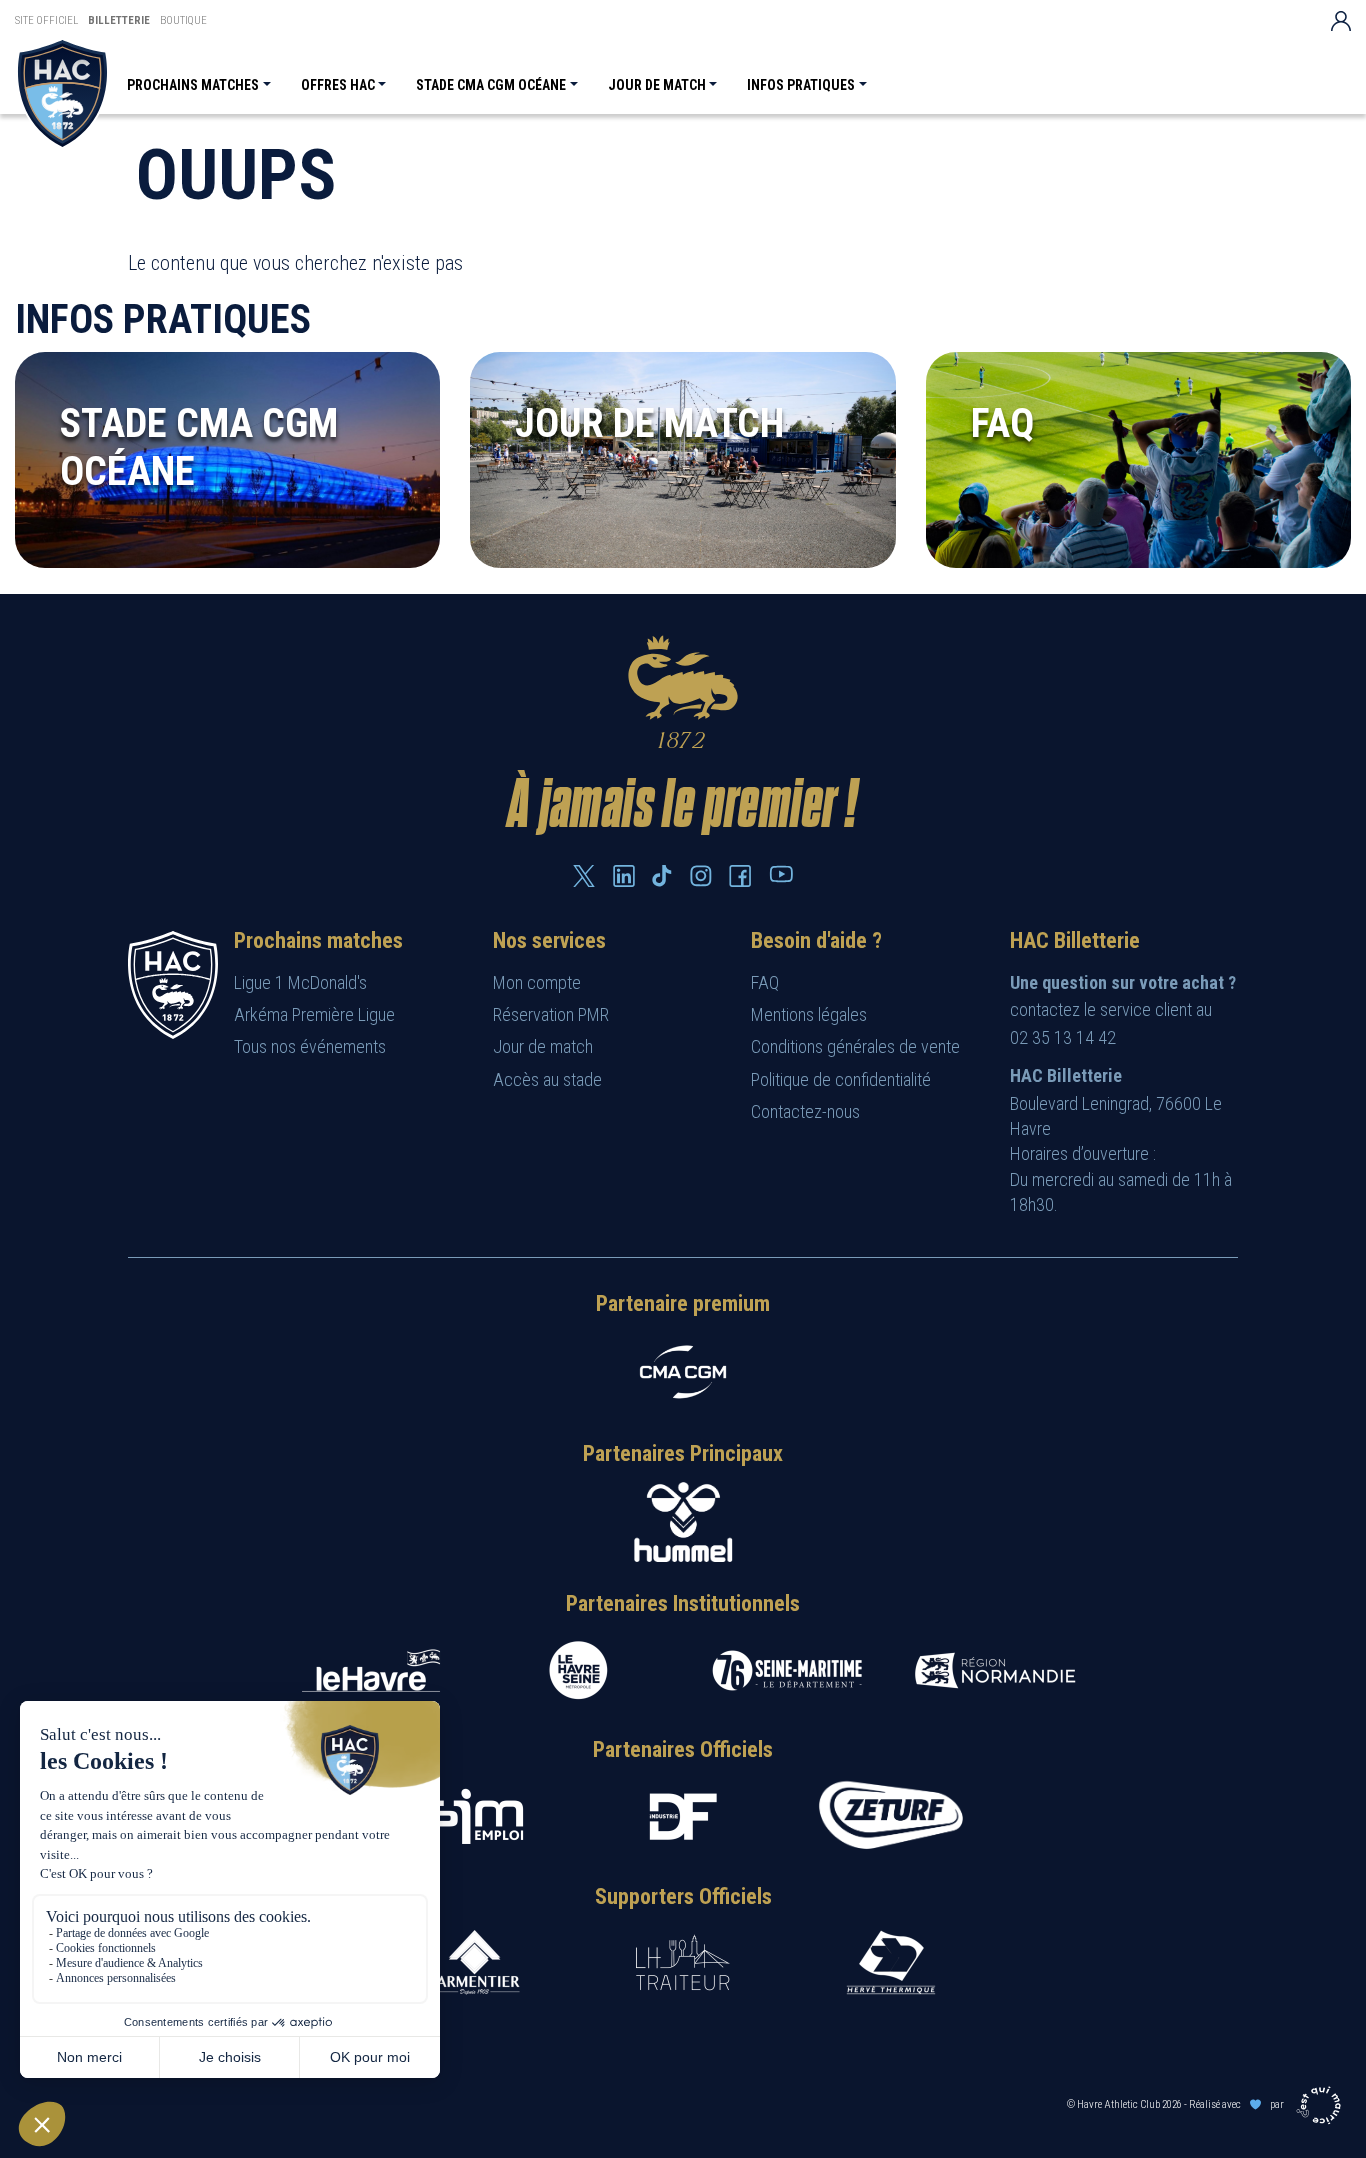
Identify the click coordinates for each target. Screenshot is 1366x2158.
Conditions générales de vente (855, 1046)
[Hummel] (683, 1522)
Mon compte (537, 982)
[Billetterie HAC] (62, 93)
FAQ (765, 982)
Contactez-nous (805, 1111)
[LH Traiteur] (683, 1962)
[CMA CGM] (683, 1372)
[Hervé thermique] (891, 1962)
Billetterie (119, 20)
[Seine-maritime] (787, 1670)
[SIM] (475, 1816)
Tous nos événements (310, 1046)
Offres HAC (338, 85)
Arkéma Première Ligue (314, 1014)
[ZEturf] (891, 1816)
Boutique (183, 20)
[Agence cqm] (1321, 2104)
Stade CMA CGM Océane (491, 85)
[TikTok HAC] (662, 876)
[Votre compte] (1341, 20)
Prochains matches (193, 85)
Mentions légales (809, 1014)
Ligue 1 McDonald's (300, 982)
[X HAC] (584, 876)
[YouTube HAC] (781, 874)
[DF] (683, 1816)
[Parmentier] (475, 1962)
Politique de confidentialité (841, 1079)
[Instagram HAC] (701, 876)
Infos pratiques (801, 85)
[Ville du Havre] (371, 1670)
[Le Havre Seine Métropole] (579, 1670)
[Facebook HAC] (740, 876)
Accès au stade (547, 1079)
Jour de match (657, 85)
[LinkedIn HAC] (624, 876)
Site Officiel (46, 20)
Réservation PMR (551, 1014)
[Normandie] (995, 1670)
